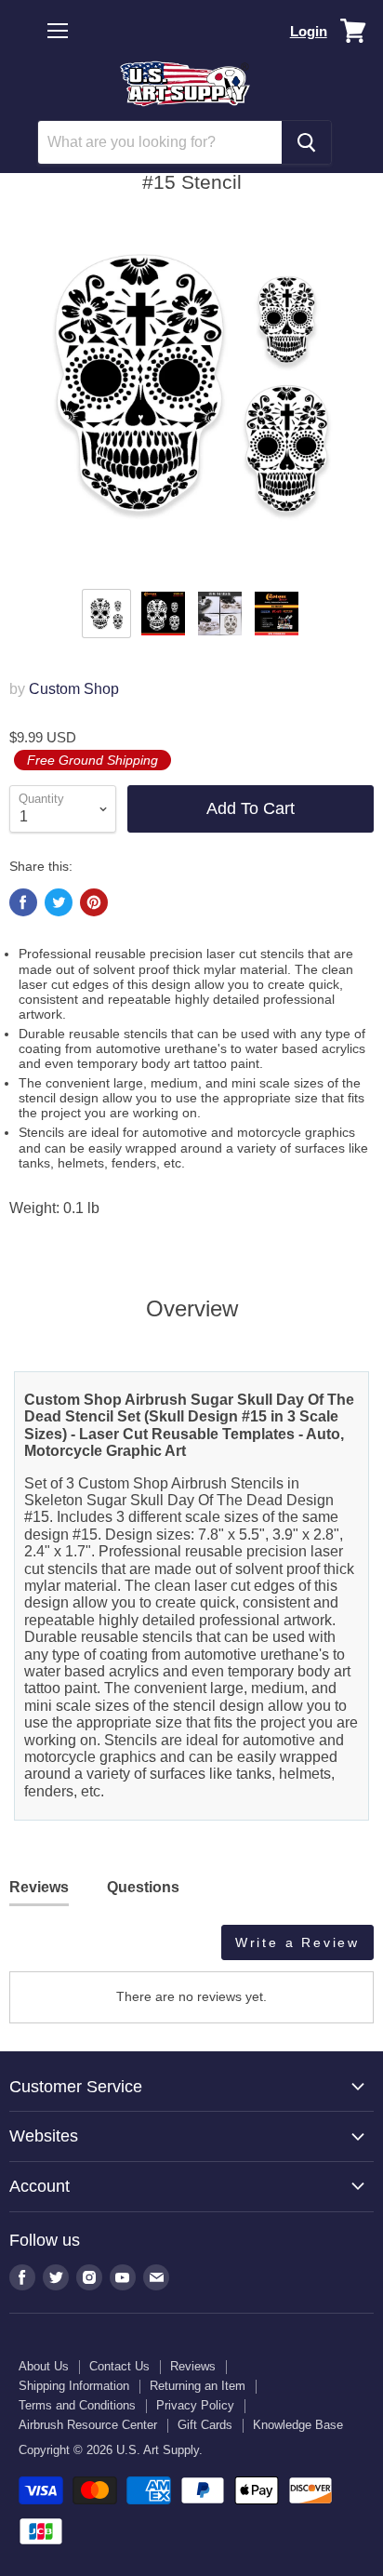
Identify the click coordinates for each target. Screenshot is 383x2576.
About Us (44, 2366)
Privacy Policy (195, 2405)
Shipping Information (74, 2386)
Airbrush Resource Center (88, 2425)
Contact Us (119, 2366)
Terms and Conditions (77, 2405)
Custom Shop (74, 689)
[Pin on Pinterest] (94, 902)
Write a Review (297, 1942)
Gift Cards (205, 2425)
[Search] (306, 142)
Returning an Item (198, 2386)
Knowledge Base (298, 2425)
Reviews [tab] (39, 1887)
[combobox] (160, 142)
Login (309, 31)
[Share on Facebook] (23, 902)
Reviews (193, 2366)
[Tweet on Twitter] (59, 902)
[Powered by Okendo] (56, 1949)
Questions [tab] (143, 1887)
